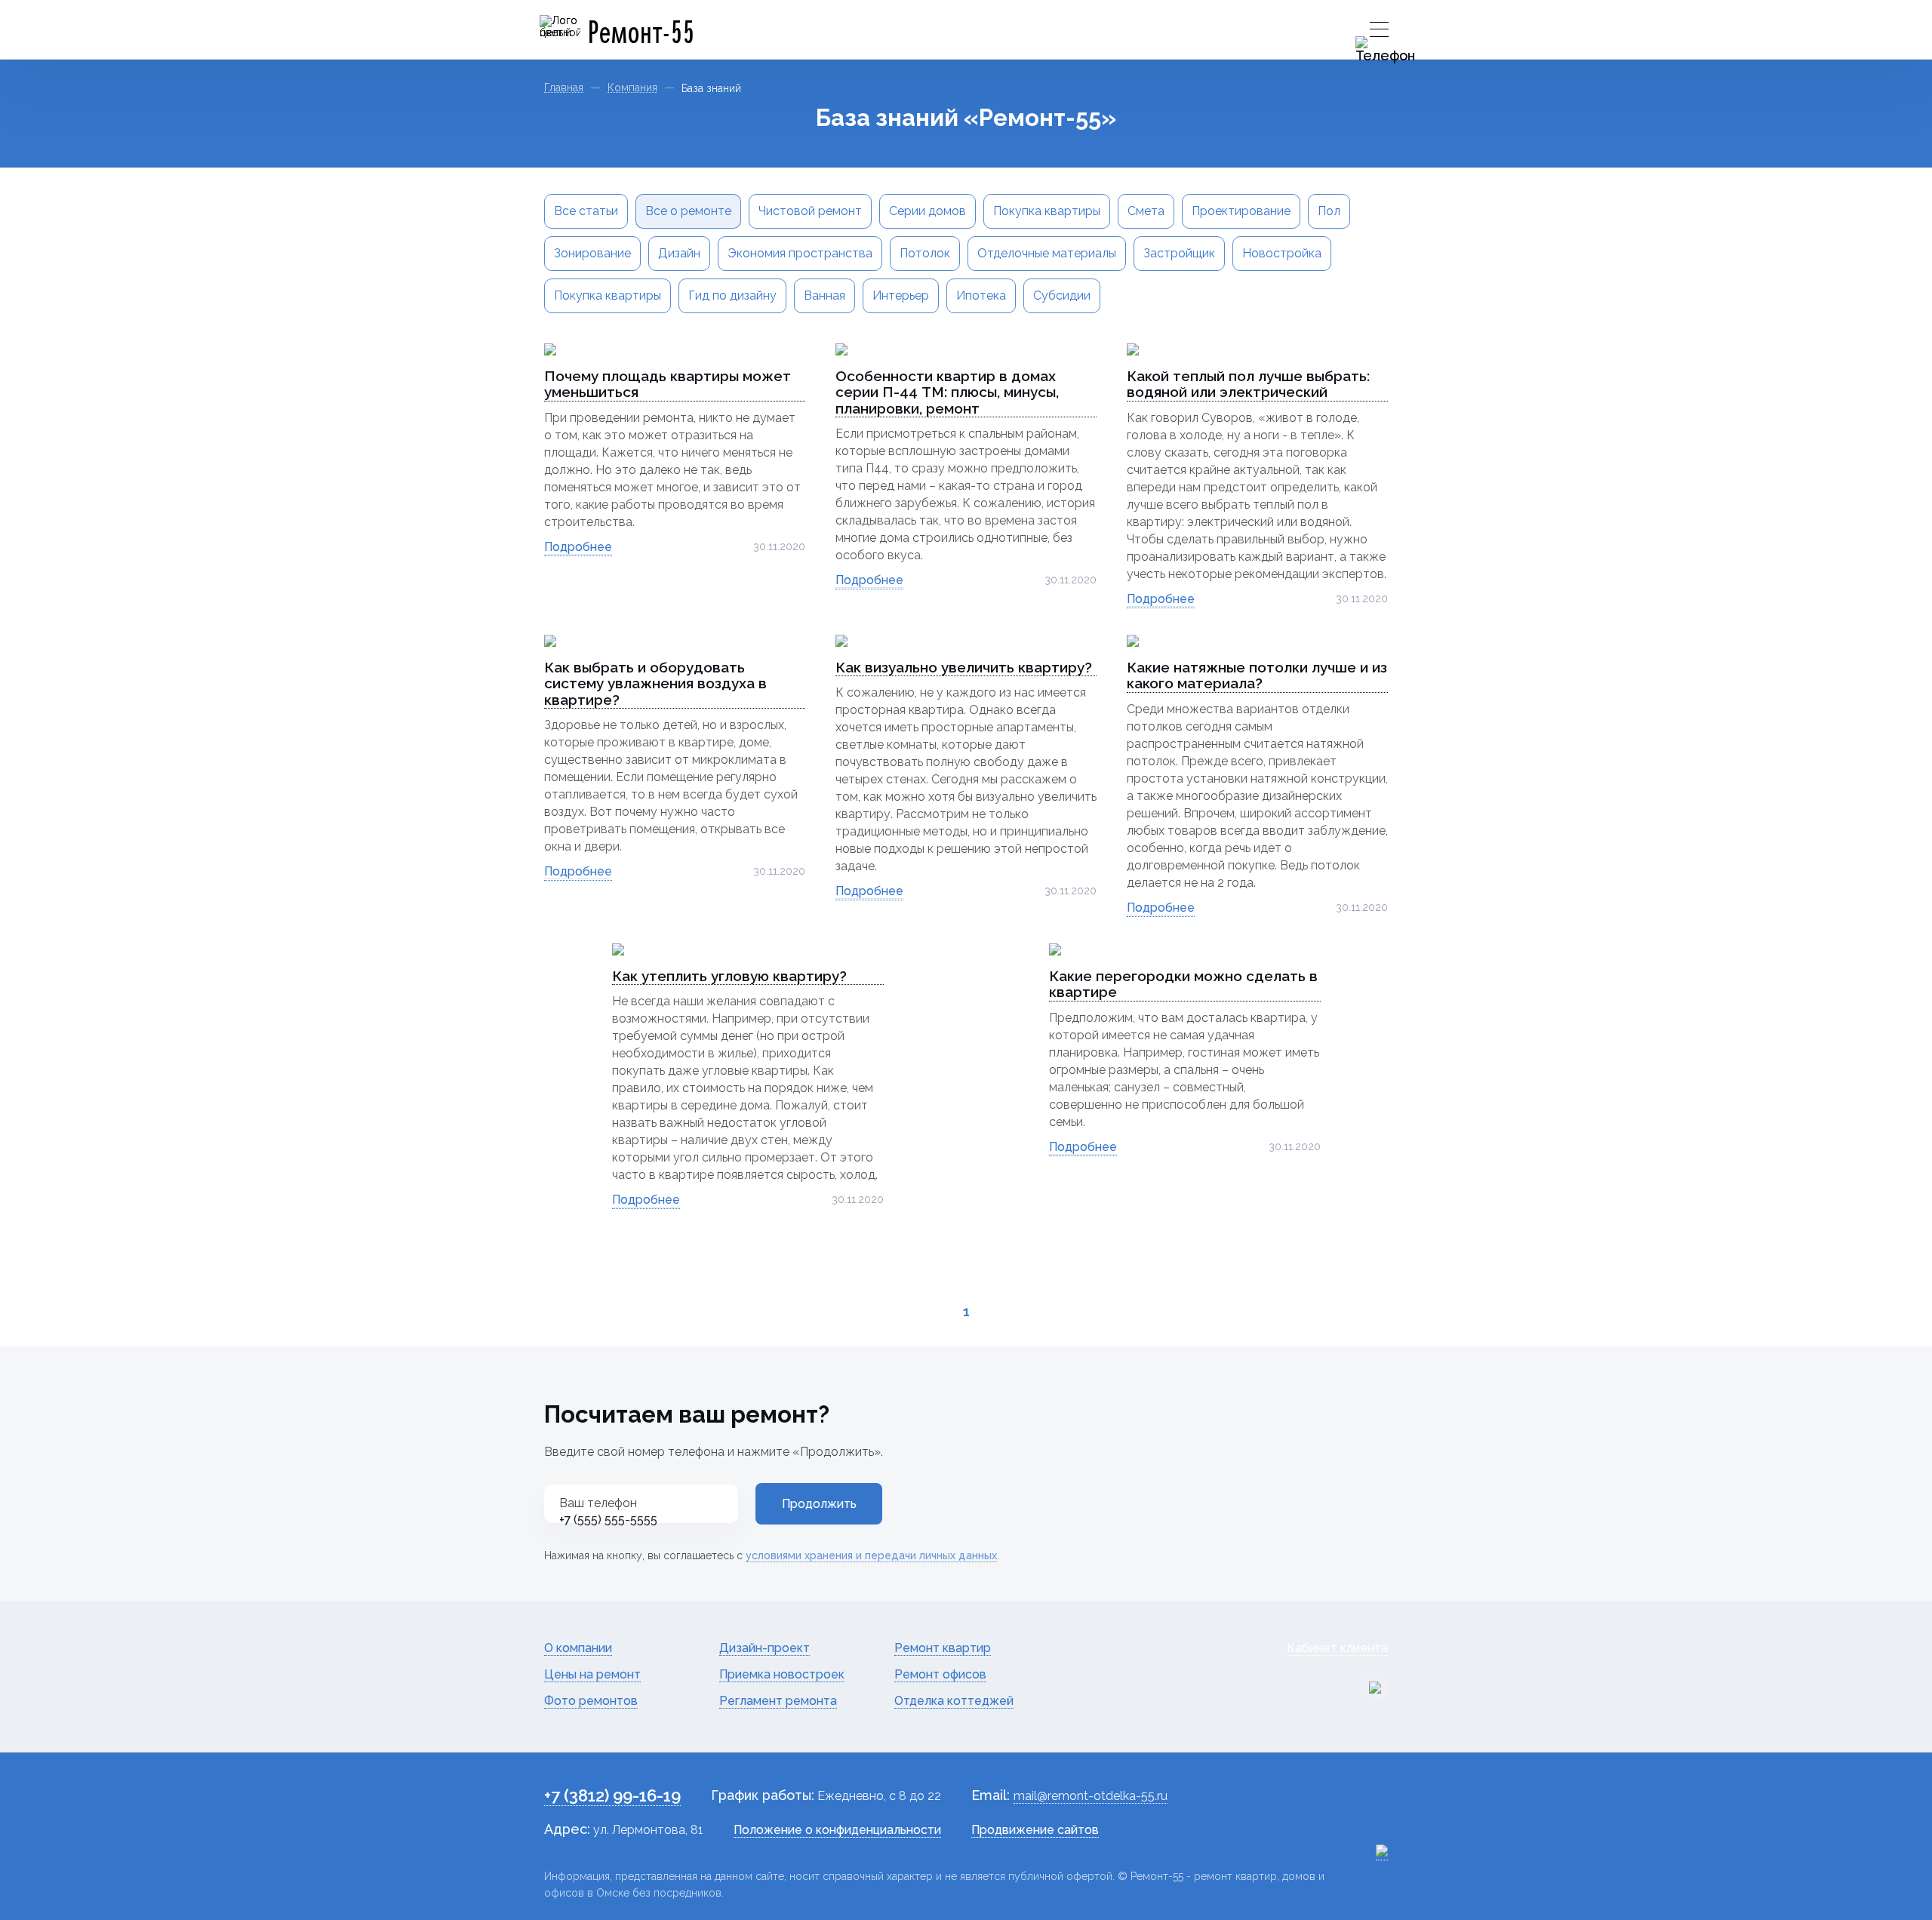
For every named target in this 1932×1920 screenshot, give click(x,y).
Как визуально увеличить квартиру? (964, 668)
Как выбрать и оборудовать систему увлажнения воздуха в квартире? (655, 684)
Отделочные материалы (1047, 253)
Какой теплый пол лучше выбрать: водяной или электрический (1248, 384)
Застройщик (1179, 253)
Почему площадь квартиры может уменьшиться (668, 384)
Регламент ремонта (778, 1701)
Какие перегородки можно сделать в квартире (1183, 984)
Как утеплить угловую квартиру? (729, 976)
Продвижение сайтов (1035, 1830)
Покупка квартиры (1047, 211)
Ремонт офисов (940, 1674)
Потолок (925, 253)
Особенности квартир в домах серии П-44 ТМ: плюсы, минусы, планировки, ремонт (947, 392)
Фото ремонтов (591, 1701)
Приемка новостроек (782, 1674)
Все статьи (586, 211)
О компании (578, 1648)
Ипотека (981, 295)
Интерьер (901, 295)
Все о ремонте (688, 211)
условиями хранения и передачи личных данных (871, 1555)
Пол (1329, 211)
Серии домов (928, 211)
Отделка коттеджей (954, 1701)
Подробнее (578, 547)
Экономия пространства (800, 253)
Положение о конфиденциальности (837, 1830)
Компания (632, 88)
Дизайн (679, 253)
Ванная (824, 295)
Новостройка (1282, 253)
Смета (1146, 211)
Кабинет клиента (1337, 1648)
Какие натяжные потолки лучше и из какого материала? (1257, 675)
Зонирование (592, 253)
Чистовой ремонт (810, 211)
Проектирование (1241, 211)
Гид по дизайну (732, 295)
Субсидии (1062, 295)
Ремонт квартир (943, 1648)
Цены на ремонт (592, 1674)
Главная (564, 88)
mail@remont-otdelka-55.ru (1091, 1796)
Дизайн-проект (764, 1648)
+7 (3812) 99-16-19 (612, 1795)
